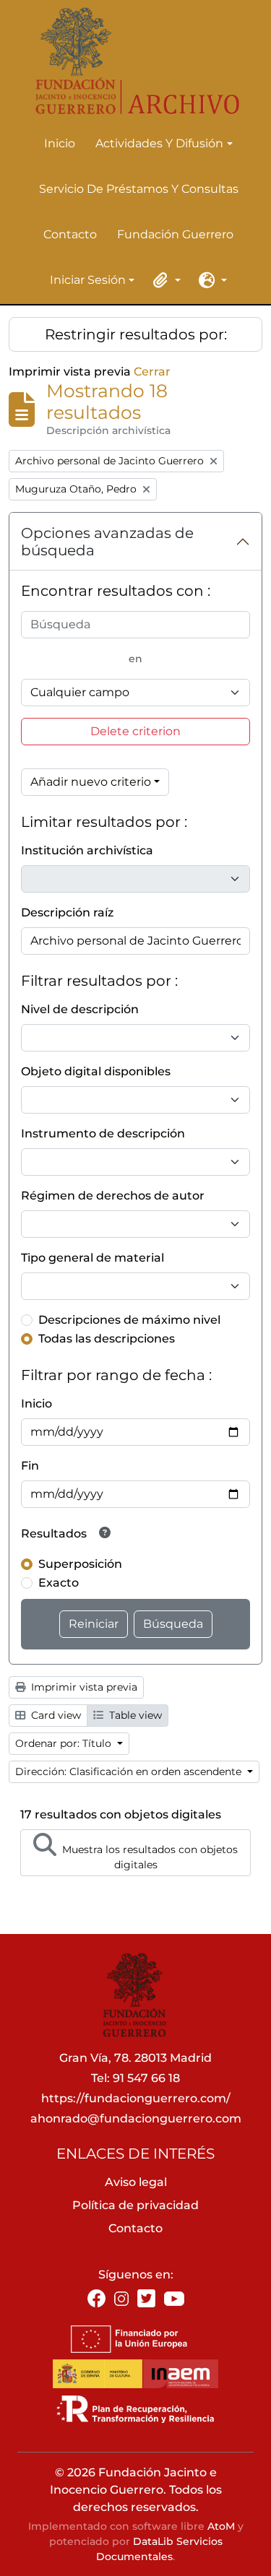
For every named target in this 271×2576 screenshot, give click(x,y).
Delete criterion (135, 731)
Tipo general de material (93, 1258)
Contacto (70, 234)
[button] (165, 280)
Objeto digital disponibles (96, 1071)
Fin (30, 1466)
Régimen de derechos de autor (113, 1196)
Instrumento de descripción (103, 1133)
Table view (134, 1715)
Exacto (59, 1583)
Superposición (80, 1564)
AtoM (221, 2526)
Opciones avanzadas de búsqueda (107, 542)
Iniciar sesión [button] (88, 281)
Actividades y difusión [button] (159, 144)
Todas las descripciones (107, 1339)
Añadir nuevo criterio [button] (91, 782)
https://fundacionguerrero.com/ (136, 2098)
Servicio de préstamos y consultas (139, 189)
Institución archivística (87, 850)
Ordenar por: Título (65, 1743)
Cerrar (152, 372)
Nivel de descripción (80, 1009)
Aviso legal (136, 2182)
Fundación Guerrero (175, 234)
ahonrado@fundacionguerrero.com (136, 2119)
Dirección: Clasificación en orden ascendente (130, 1771)
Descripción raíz (67, 912)
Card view (55, 1715)
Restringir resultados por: (136, 334)
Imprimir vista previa (83, 1687)
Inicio (60, 143)
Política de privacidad (135, 2205)
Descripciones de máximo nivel (129, 1320)
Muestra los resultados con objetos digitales (149, 1857)
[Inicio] (130, 61)
